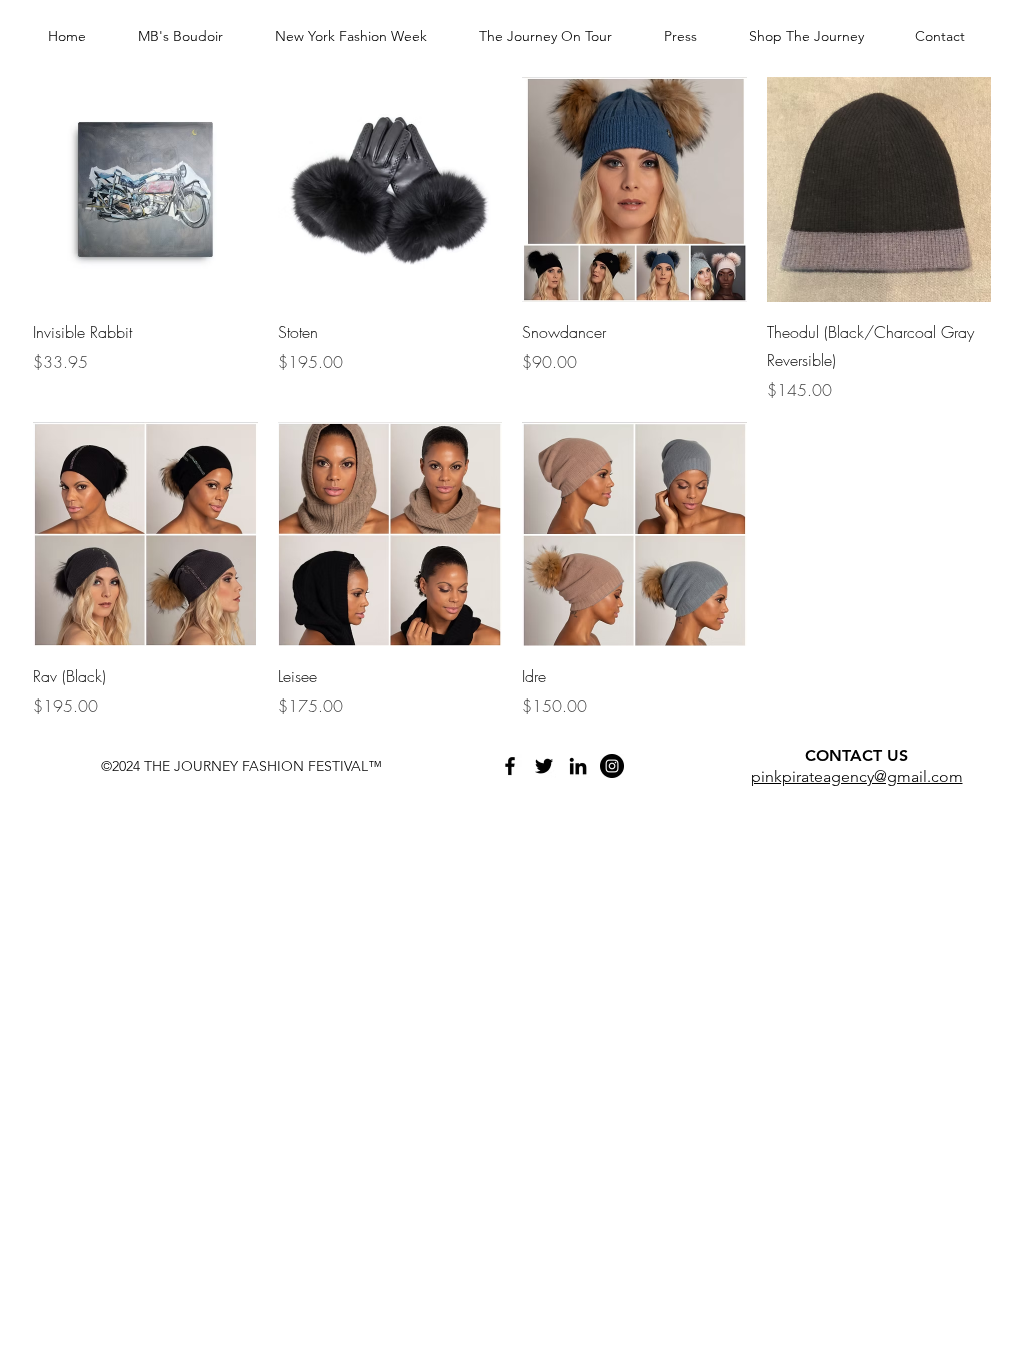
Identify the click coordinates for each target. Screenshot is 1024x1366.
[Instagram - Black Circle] (612, 766)
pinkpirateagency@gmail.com (857, 776)
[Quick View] (145, 189)
